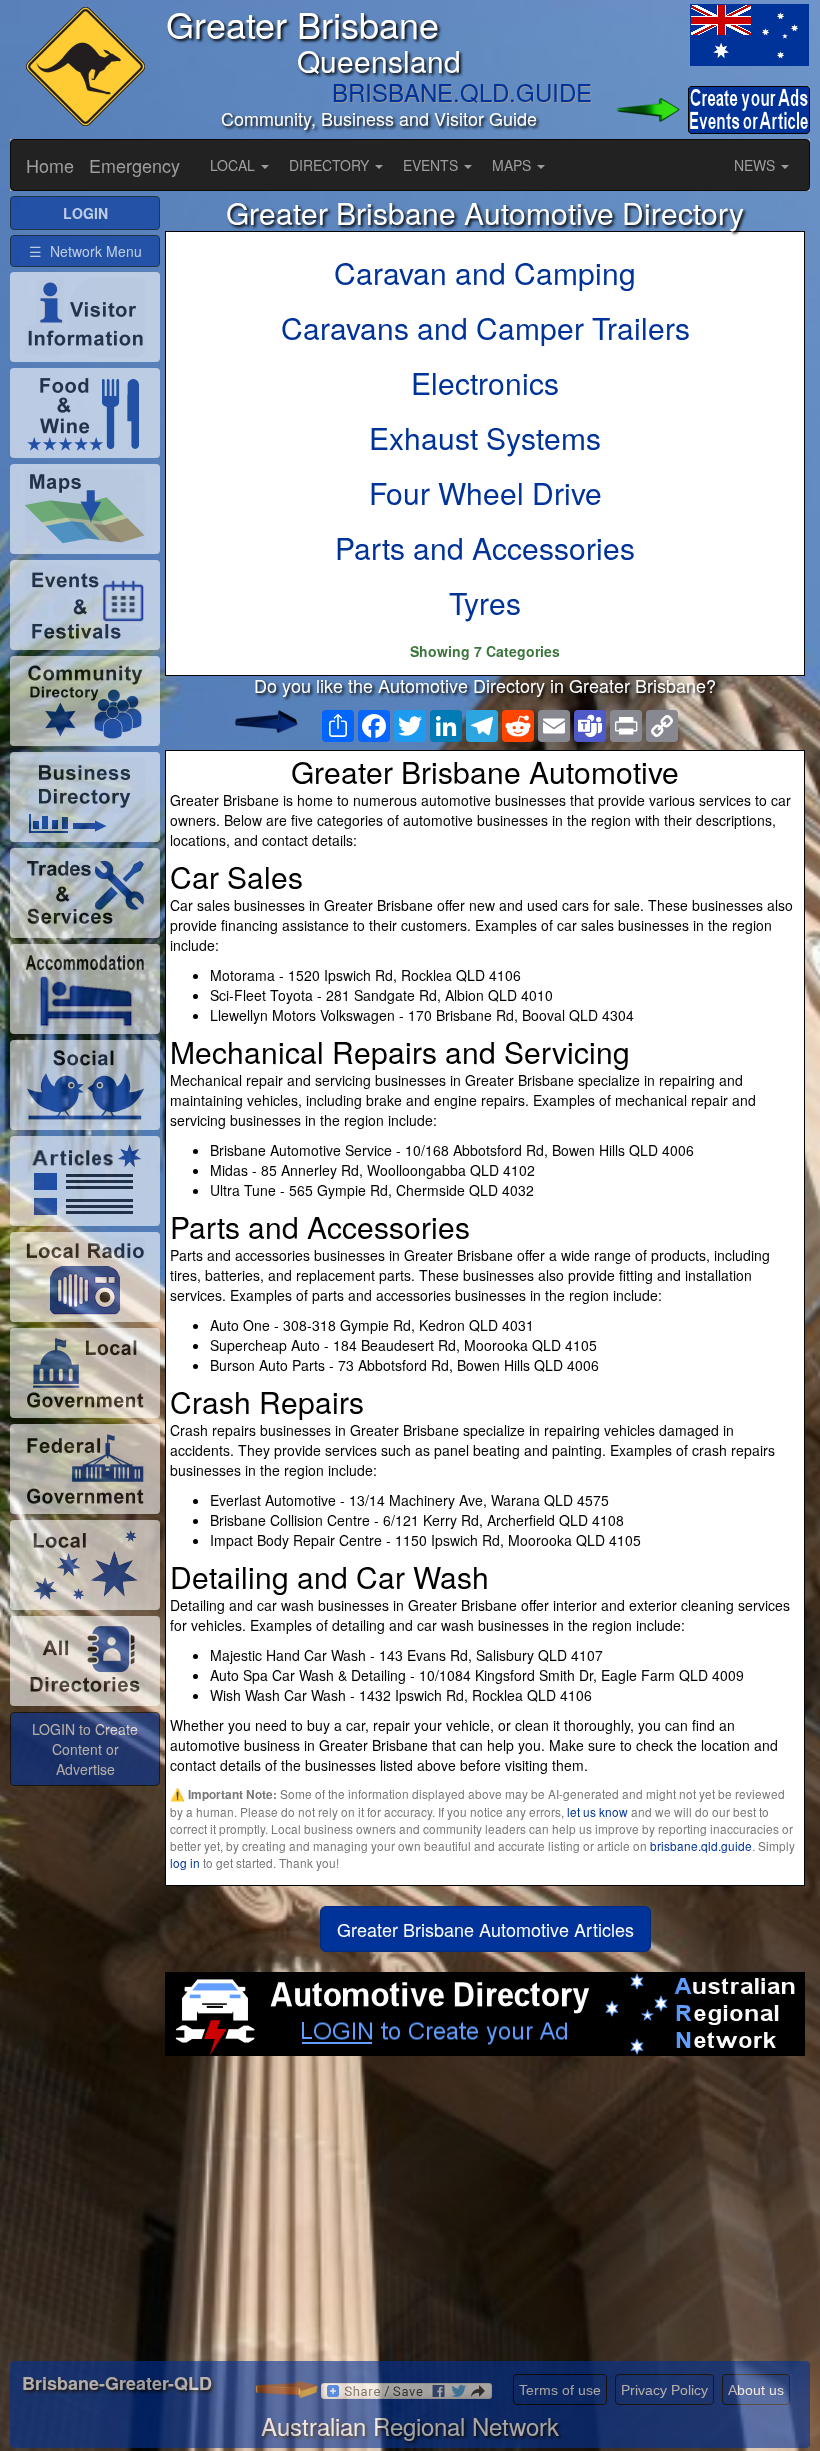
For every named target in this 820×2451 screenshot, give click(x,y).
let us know (597, 1811)
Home (50, 165)
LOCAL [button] (234, 165)
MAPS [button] (513, 165)
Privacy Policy (664, 2390)
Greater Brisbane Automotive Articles (485, 1929)
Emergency (134, 165)
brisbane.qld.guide (701, 1845)
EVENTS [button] (432, 165)
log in (185, 1862)
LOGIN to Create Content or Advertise (85, 1749)
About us (756, 2390)
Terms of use (560, 2390)
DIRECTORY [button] (331, 165)
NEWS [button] (756, 165)
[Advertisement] (485, 2216)
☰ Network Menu (85, 251)
